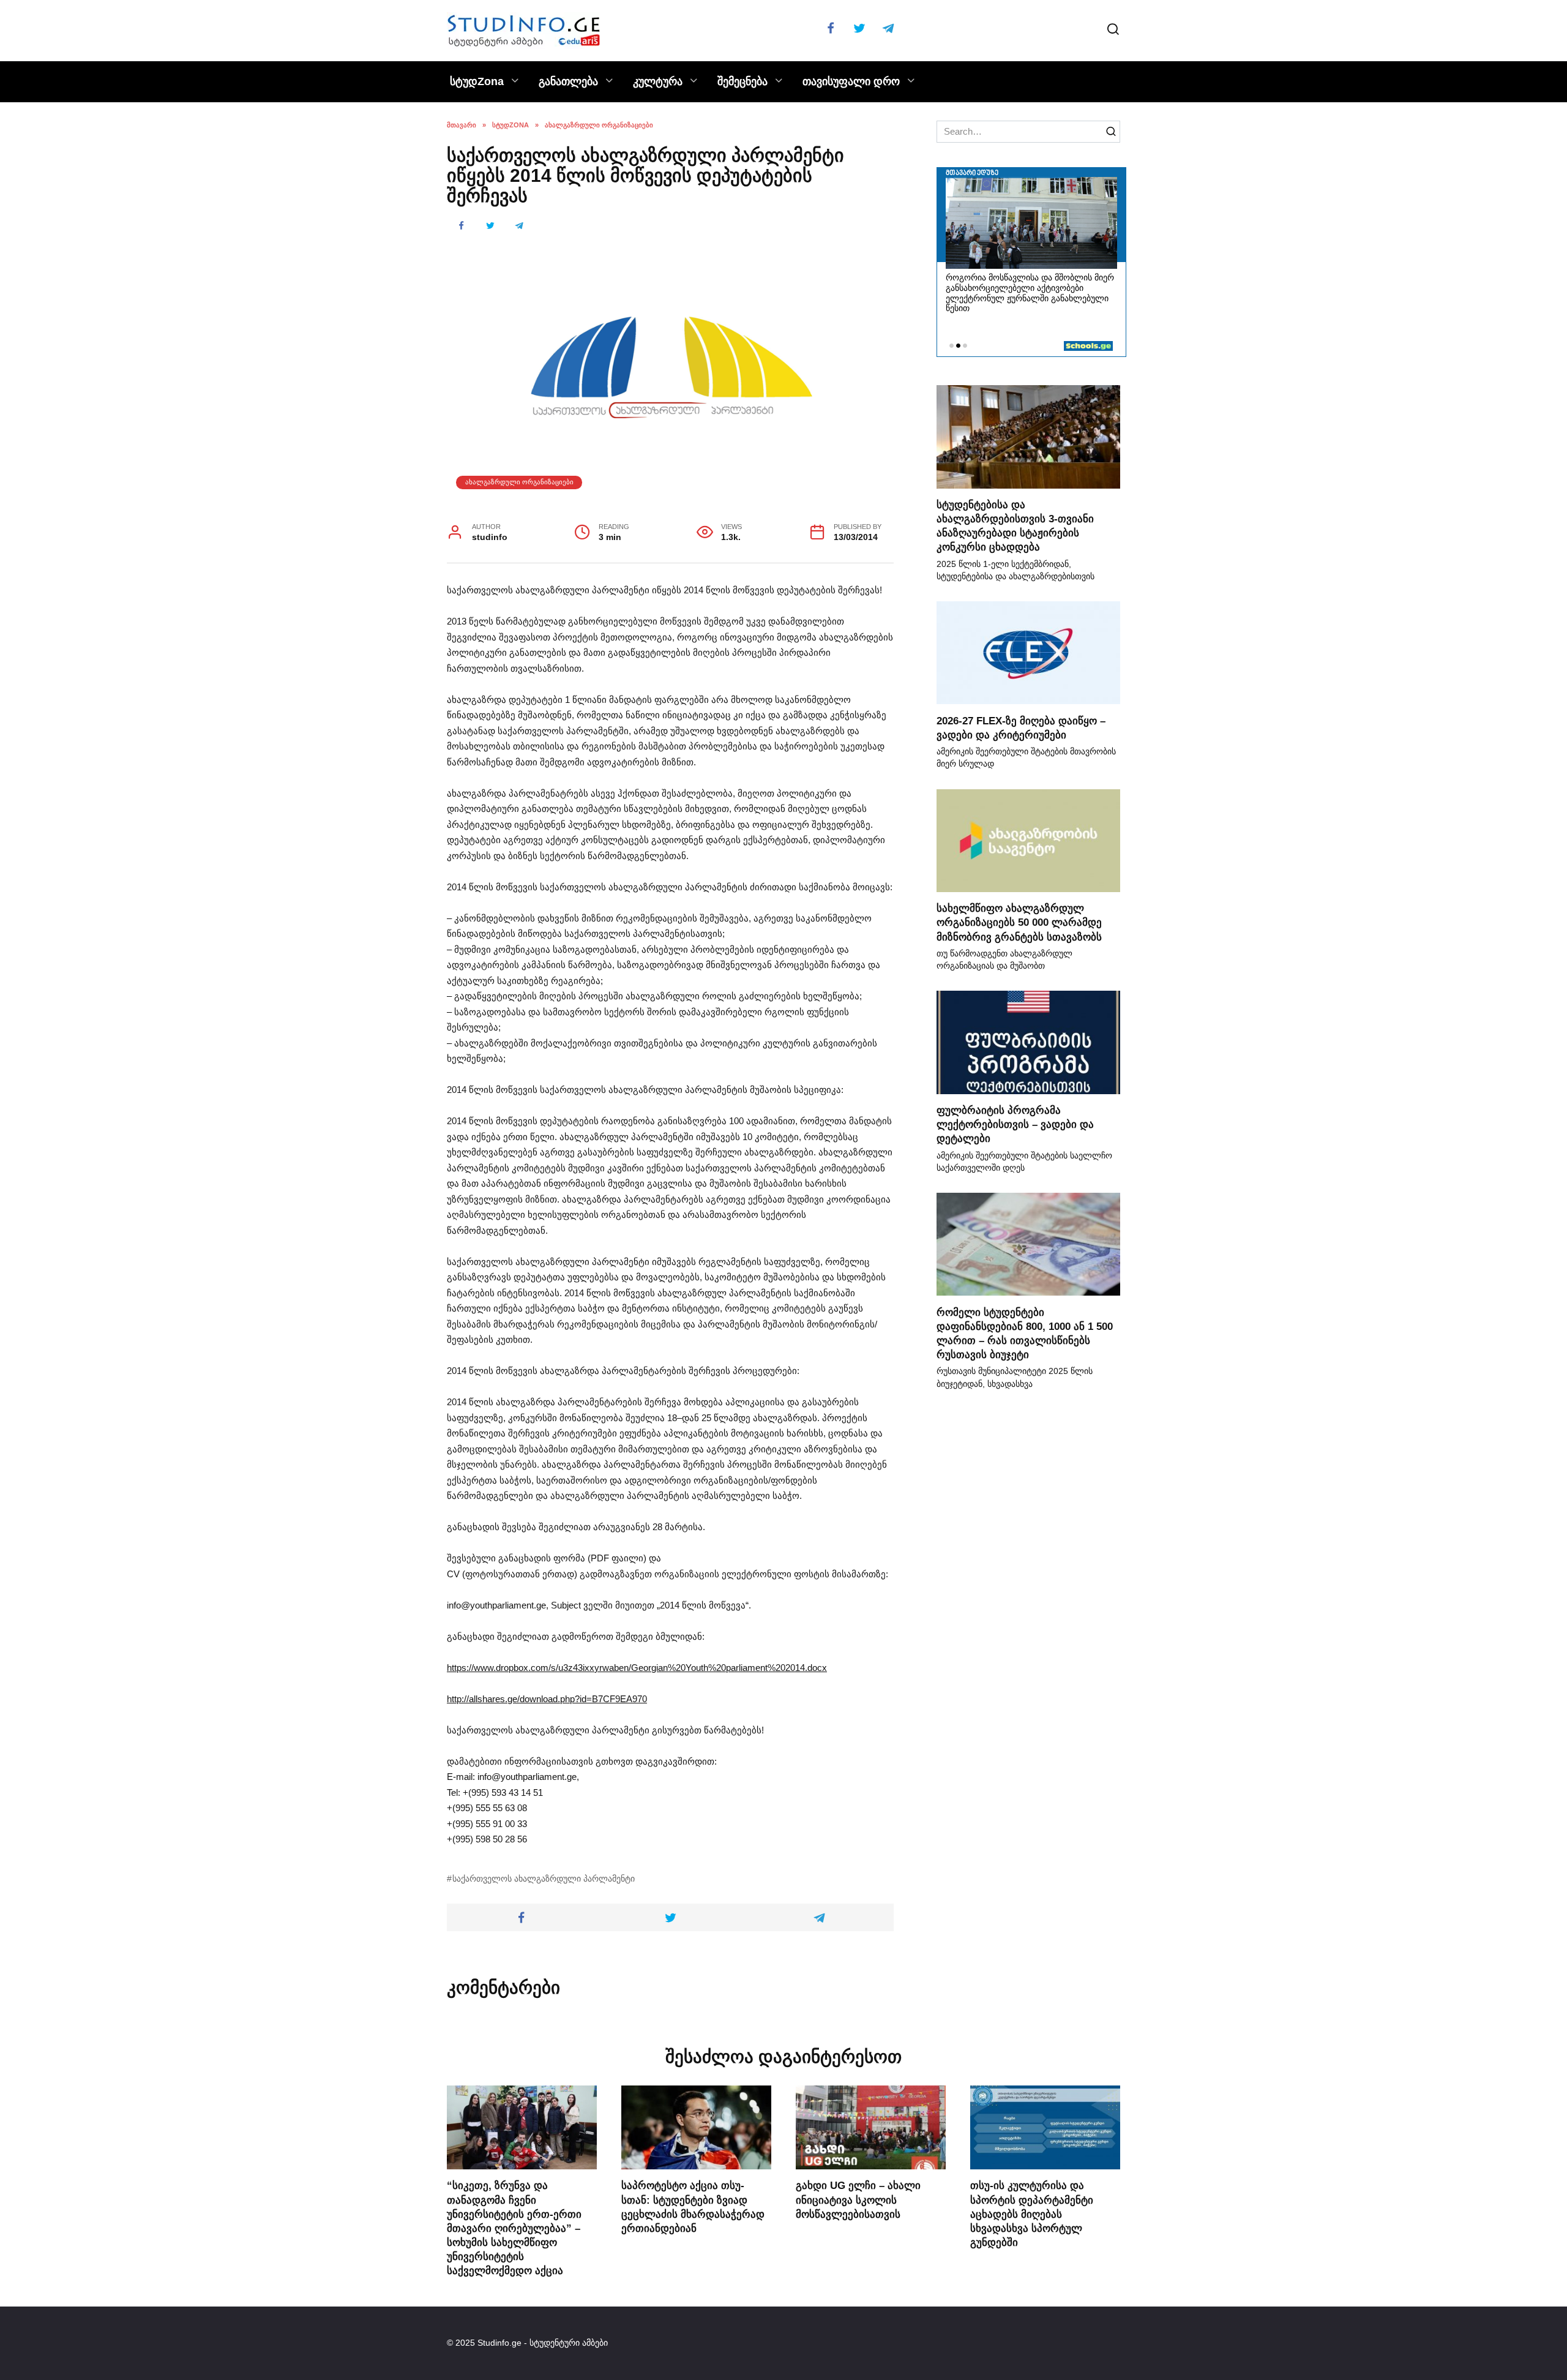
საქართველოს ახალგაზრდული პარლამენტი (544, 1879)
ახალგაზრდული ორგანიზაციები (519, 482)
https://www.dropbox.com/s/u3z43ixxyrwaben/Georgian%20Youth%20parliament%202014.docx (637, 1668)
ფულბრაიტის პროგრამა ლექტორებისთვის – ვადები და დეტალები (1015, 1124)
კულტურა (658, 81)
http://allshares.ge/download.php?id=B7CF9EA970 (547, 1699)
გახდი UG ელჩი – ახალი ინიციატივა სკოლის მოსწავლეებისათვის (858, 2199)
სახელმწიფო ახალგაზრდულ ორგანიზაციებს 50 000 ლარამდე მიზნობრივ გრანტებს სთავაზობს (1019, 922)
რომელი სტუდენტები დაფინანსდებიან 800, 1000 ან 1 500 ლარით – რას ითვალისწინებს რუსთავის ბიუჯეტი (1025, 1333)
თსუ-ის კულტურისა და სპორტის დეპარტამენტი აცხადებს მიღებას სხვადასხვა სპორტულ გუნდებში (1032, 2213)
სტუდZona (477, 81)
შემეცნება (742, 81)
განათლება (568, 81)
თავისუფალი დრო (851, 81)
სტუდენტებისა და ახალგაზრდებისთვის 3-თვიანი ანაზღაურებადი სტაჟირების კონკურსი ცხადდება (1015, 526)
